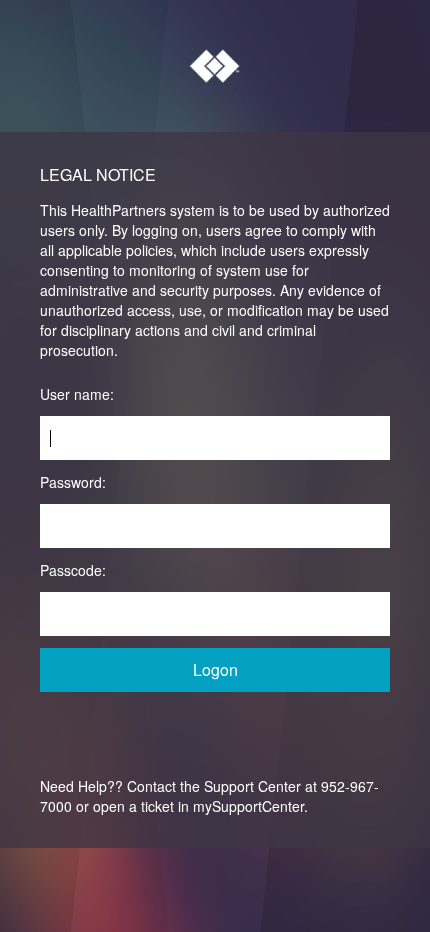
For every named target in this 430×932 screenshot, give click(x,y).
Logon (215, 669)
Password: (73, 482)
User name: (77, 394)
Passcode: (73, 570)
